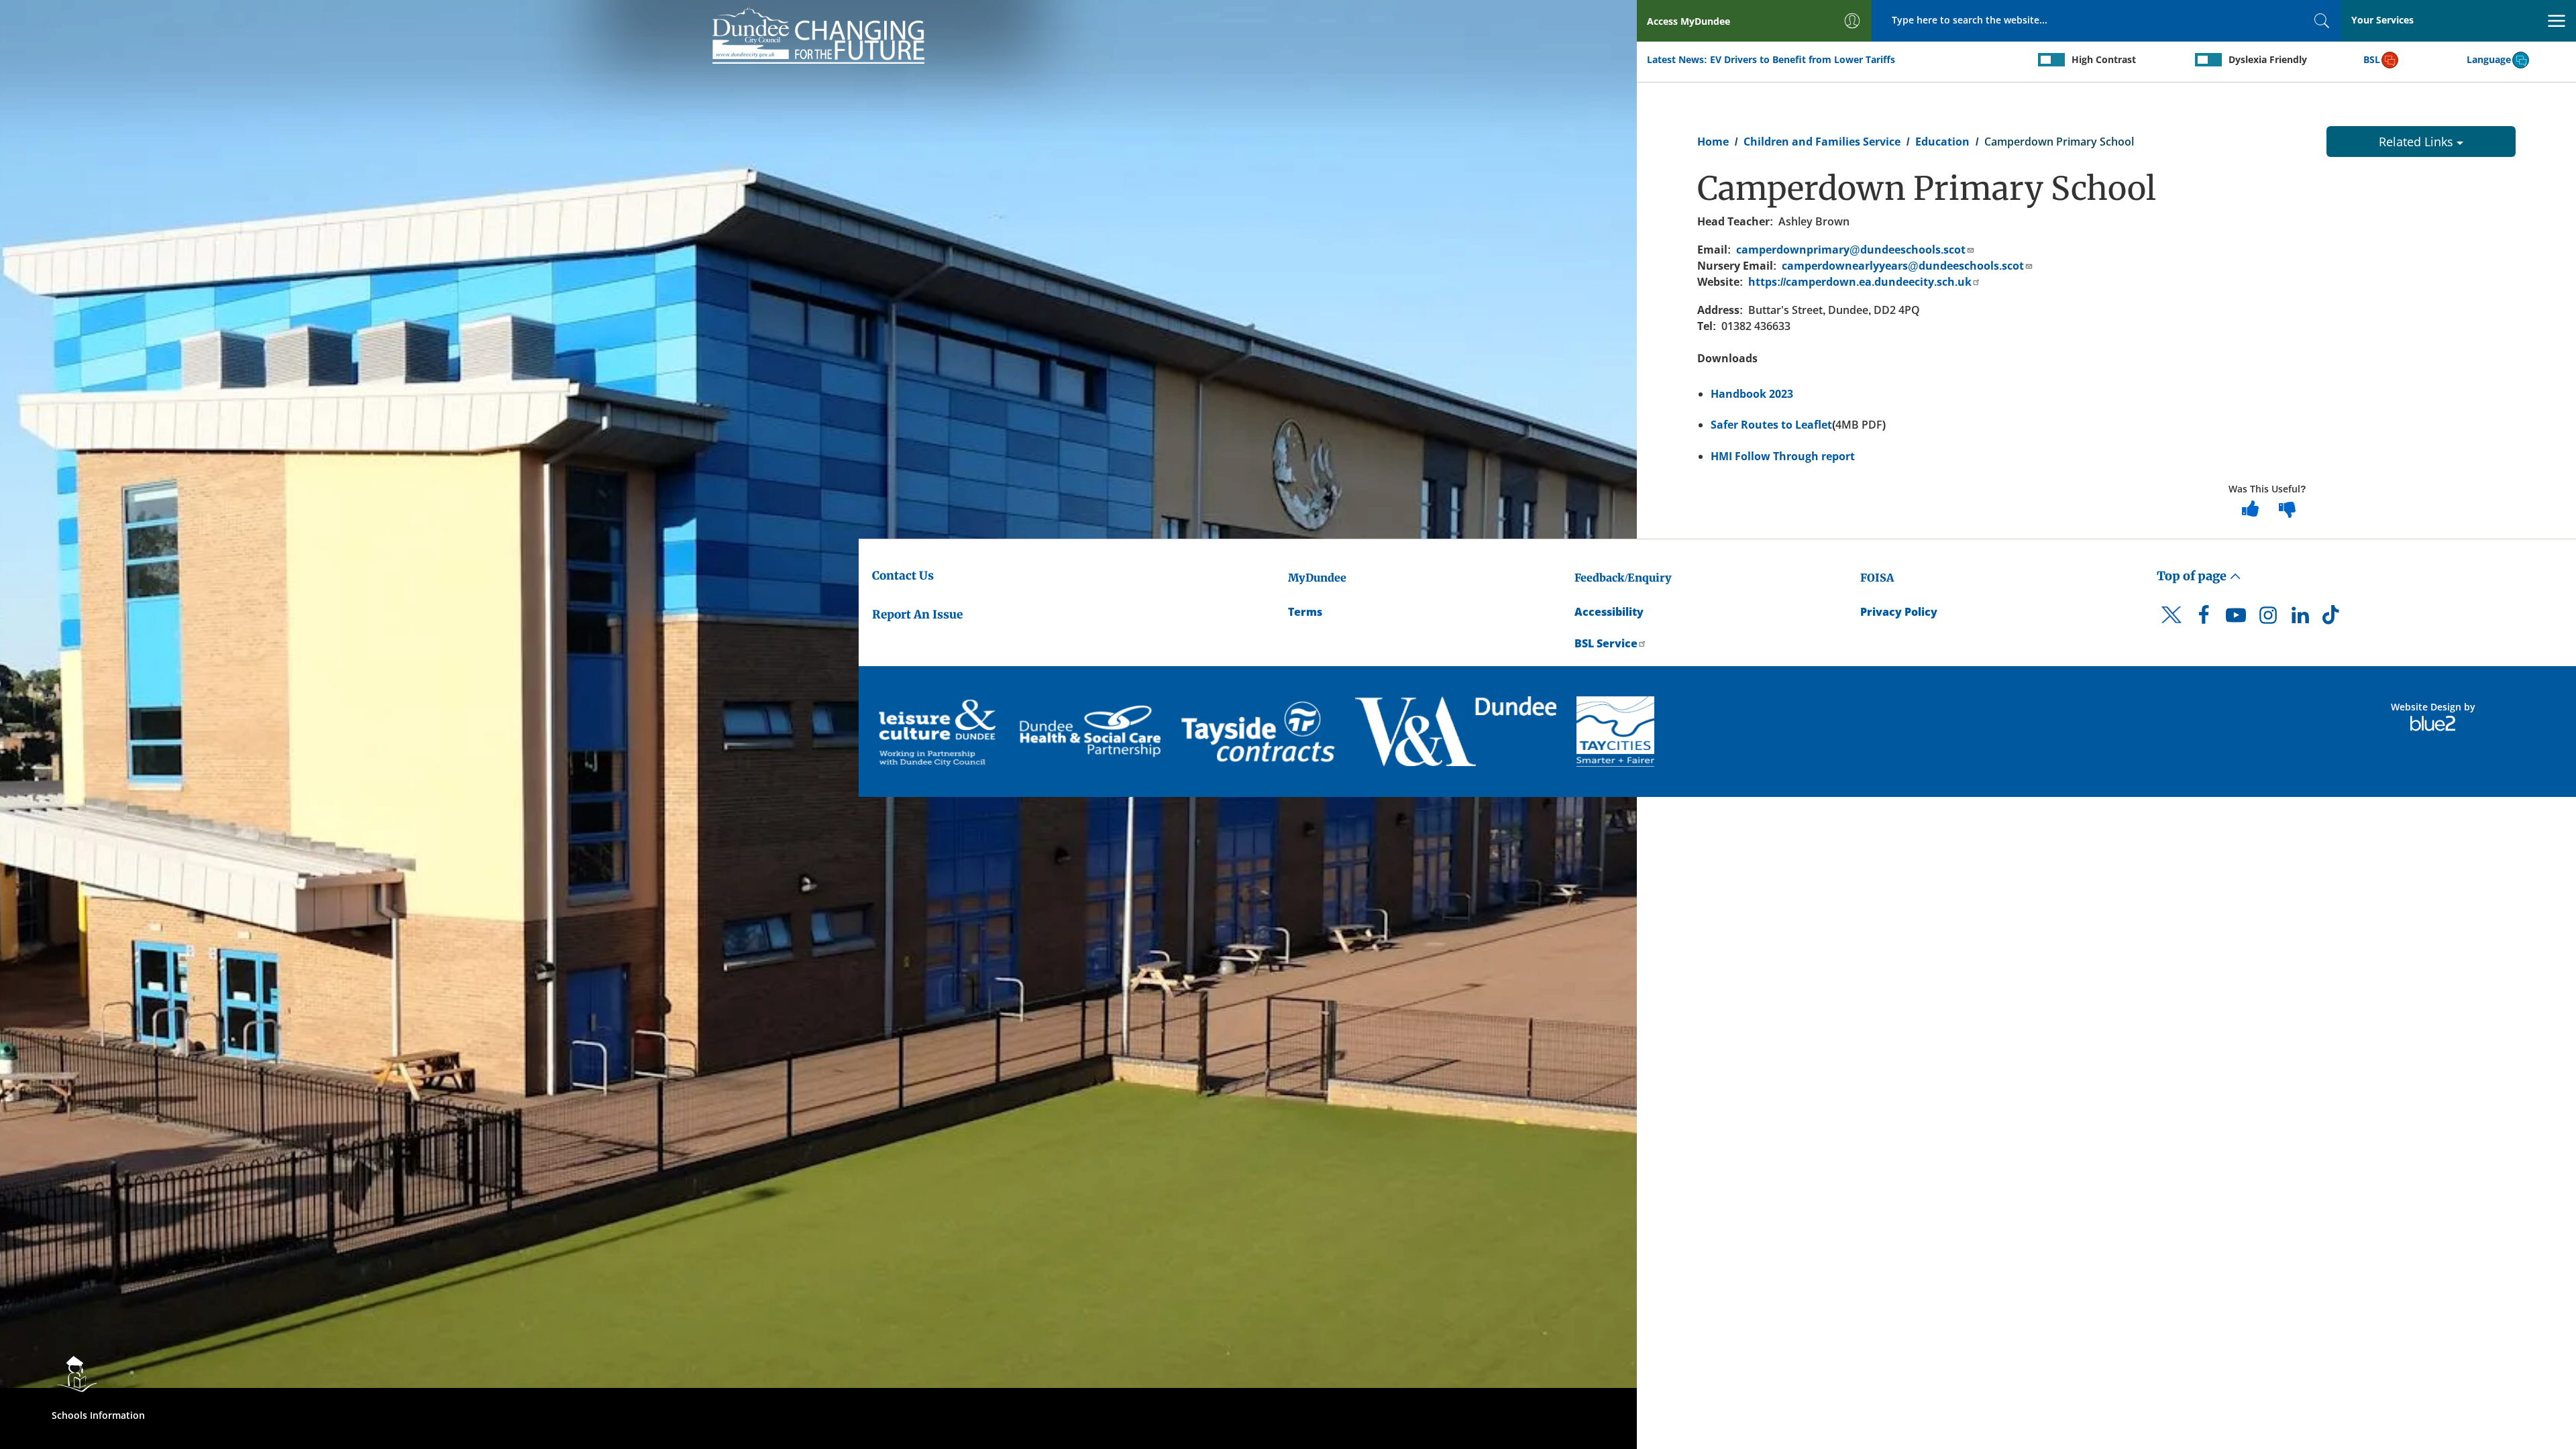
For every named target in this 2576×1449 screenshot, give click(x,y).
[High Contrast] (2051, 60)
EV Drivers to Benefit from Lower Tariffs (1803, 59)
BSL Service (1606, 643)
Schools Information (98, 1415)
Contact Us (903, 576)
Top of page (2193, 576)
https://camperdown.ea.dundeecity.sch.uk (1860, 282)
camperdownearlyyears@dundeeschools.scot (1903, 266)
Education (1942, 142)
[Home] (818, 34)
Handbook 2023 (1752, 394)
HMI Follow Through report (1783, 456)
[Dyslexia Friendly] (2208, 60)
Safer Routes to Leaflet (1771, 425)
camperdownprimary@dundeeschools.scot (1851, 250)
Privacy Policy (1899, 612)
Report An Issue (917, 614)
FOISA (1877, 578)
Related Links (2418, 142)
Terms (1305, 612)
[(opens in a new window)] (939, 732)
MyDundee (1317, 578)
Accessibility (1609, 612)
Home (1713, 142)
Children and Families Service (1822, 142)
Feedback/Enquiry (1623, 578)
